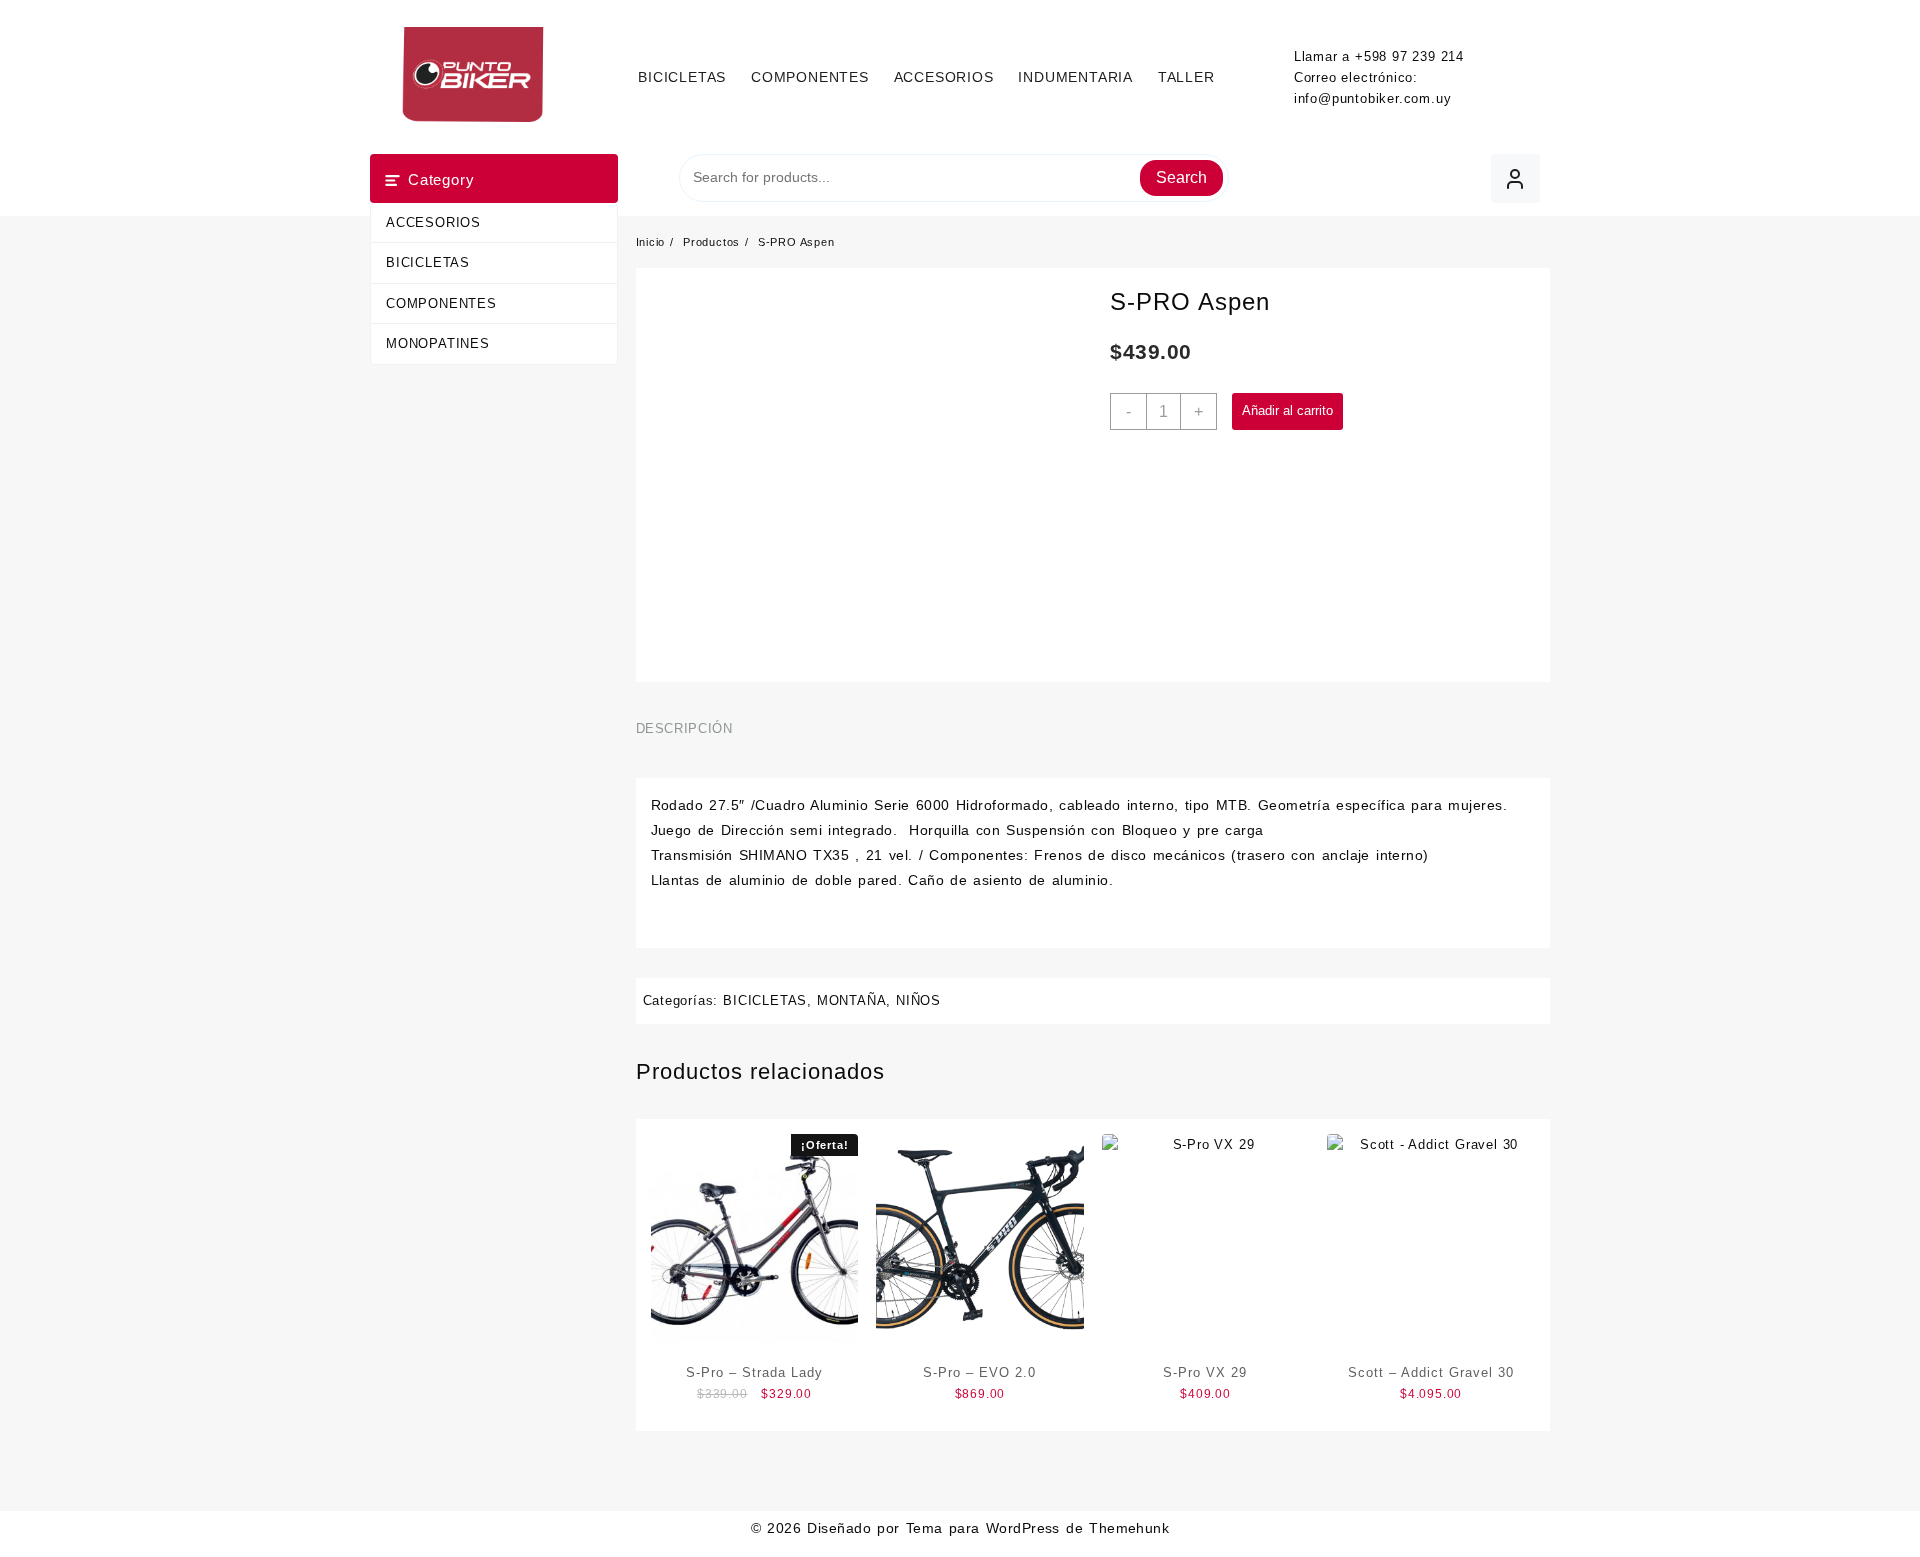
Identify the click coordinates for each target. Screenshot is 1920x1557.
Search (1181, 177)
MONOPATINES (438, 343)
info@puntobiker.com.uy (1373, 98)
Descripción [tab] (684, 728)
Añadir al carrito (1287, 410)
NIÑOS (918, 1000)
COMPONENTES (441, 303)
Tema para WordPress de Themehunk (1038, 1528)
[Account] (1515, 178)
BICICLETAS (428, 262)
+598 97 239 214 (1409, 56)
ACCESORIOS (433, 222)
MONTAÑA (852, 1000)
